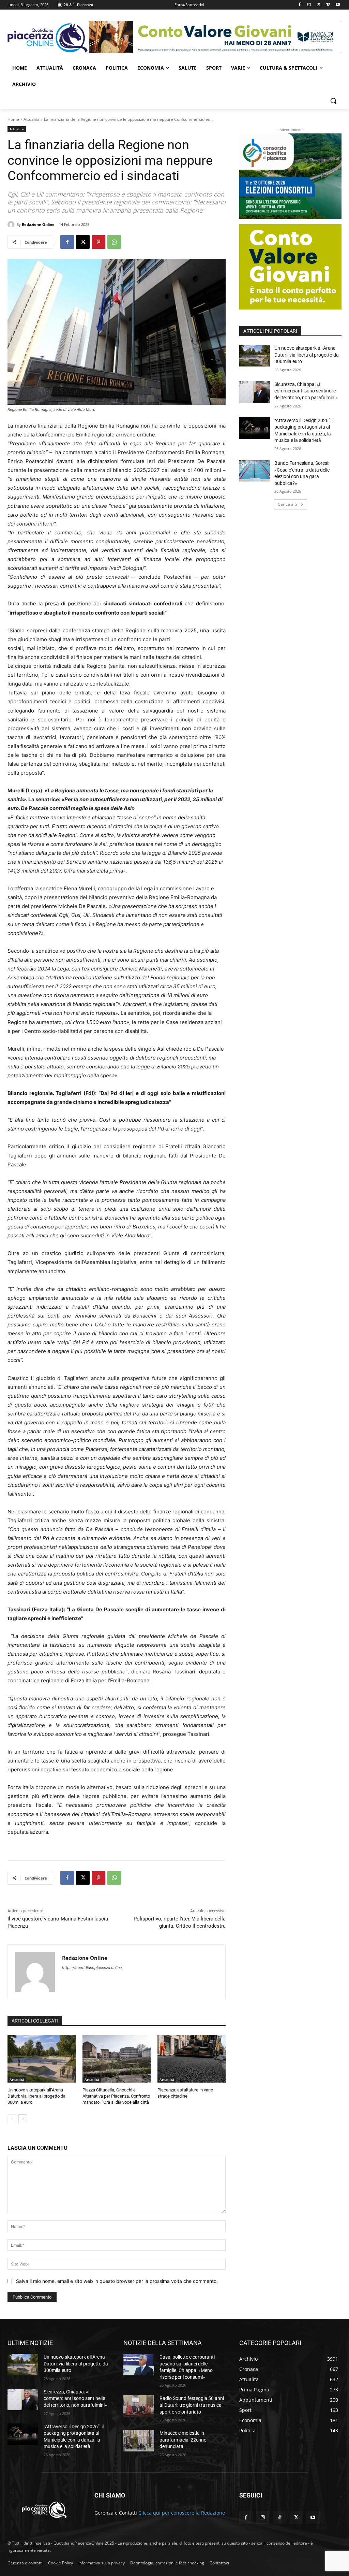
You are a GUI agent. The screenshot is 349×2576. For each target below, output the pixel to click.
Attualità (32, 119)
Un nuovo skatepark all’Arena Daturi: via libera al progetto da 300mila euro (36, 2096)
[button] (333, 101)
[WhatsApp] (114, 242)
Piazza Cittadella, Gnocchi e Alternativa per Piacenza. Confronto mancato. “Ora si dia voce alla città (116, 2096)
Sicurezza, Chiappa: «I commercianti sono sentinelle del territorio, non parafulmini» (306, 391)
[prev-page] (12, 2119)
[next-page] (23, 2119)
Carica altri (288, 504)
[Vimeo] (328, 5)
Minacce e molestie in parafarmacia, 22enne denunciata (183, 2440)
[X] (319, 5)
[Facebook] (300, 5)
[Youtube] (338, 5)
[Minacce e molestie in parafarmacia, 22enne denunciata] (139, 2441)
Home (13, 119)
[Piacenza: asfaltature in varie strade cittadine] (192, 2059)
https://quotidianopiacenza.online (92, 1968)
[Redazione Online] (12, 225)
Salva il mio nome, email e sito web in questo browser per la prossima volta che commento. (117, 2281)
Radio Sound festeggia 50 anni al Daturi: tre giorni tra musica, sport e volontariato (192, 2405)
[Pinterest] (98, 242)
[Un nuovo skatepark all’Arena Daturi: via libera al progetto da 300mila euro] (42, 2059)
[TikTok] (279, 2517)
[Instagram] (309, 5)
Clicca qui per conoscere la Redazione (182, 2513)
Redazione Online (38, 224)
